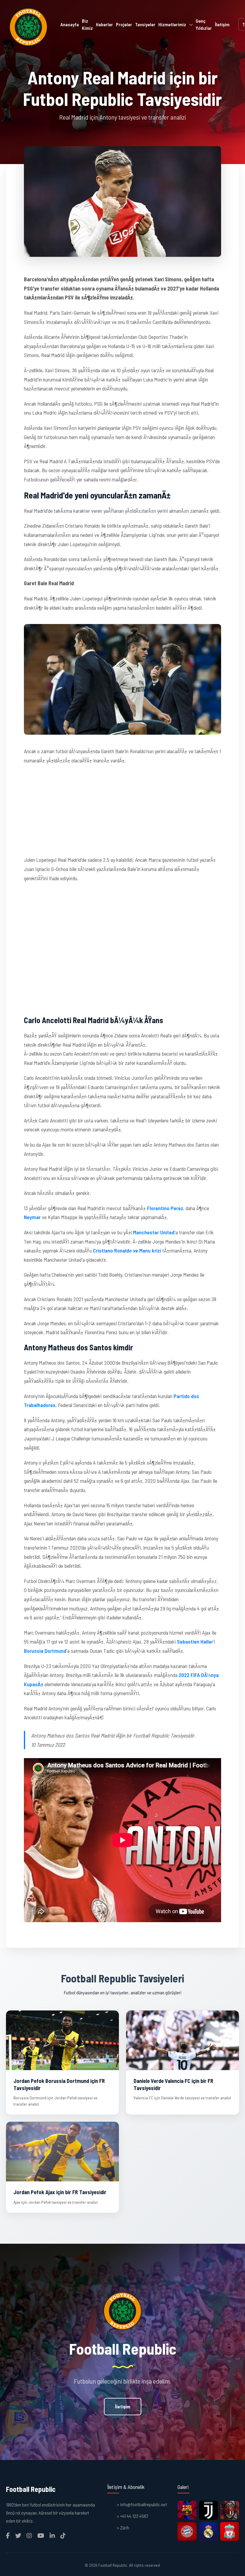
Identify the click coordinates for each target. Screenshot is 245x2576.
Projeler (124, 24)
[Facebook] (8, 2535)
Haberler (104, 24)
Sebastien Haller (195, 1641)
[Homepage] (28, 27)
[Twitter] (18, 2535)
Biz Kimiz (87, 24)
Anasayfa (70, 24)
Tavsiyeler (145, 24)
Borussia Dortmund (45, 1651)
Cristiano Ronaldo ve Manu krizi (127, 1250)
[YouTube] (41, 2535)
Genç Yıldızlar (204, 24)
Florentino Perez (165, 1208)
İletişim (222, 24)
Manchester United (154, 1232)
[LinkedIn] (52, 2535)
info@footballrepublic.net (144, 2504)
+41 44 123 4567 (134, 2516)
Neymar (32, 1217)
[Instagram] (29, 2535)
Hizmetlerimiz (172, 24)
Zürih (125, 2528)
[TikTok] (63, 2535)
